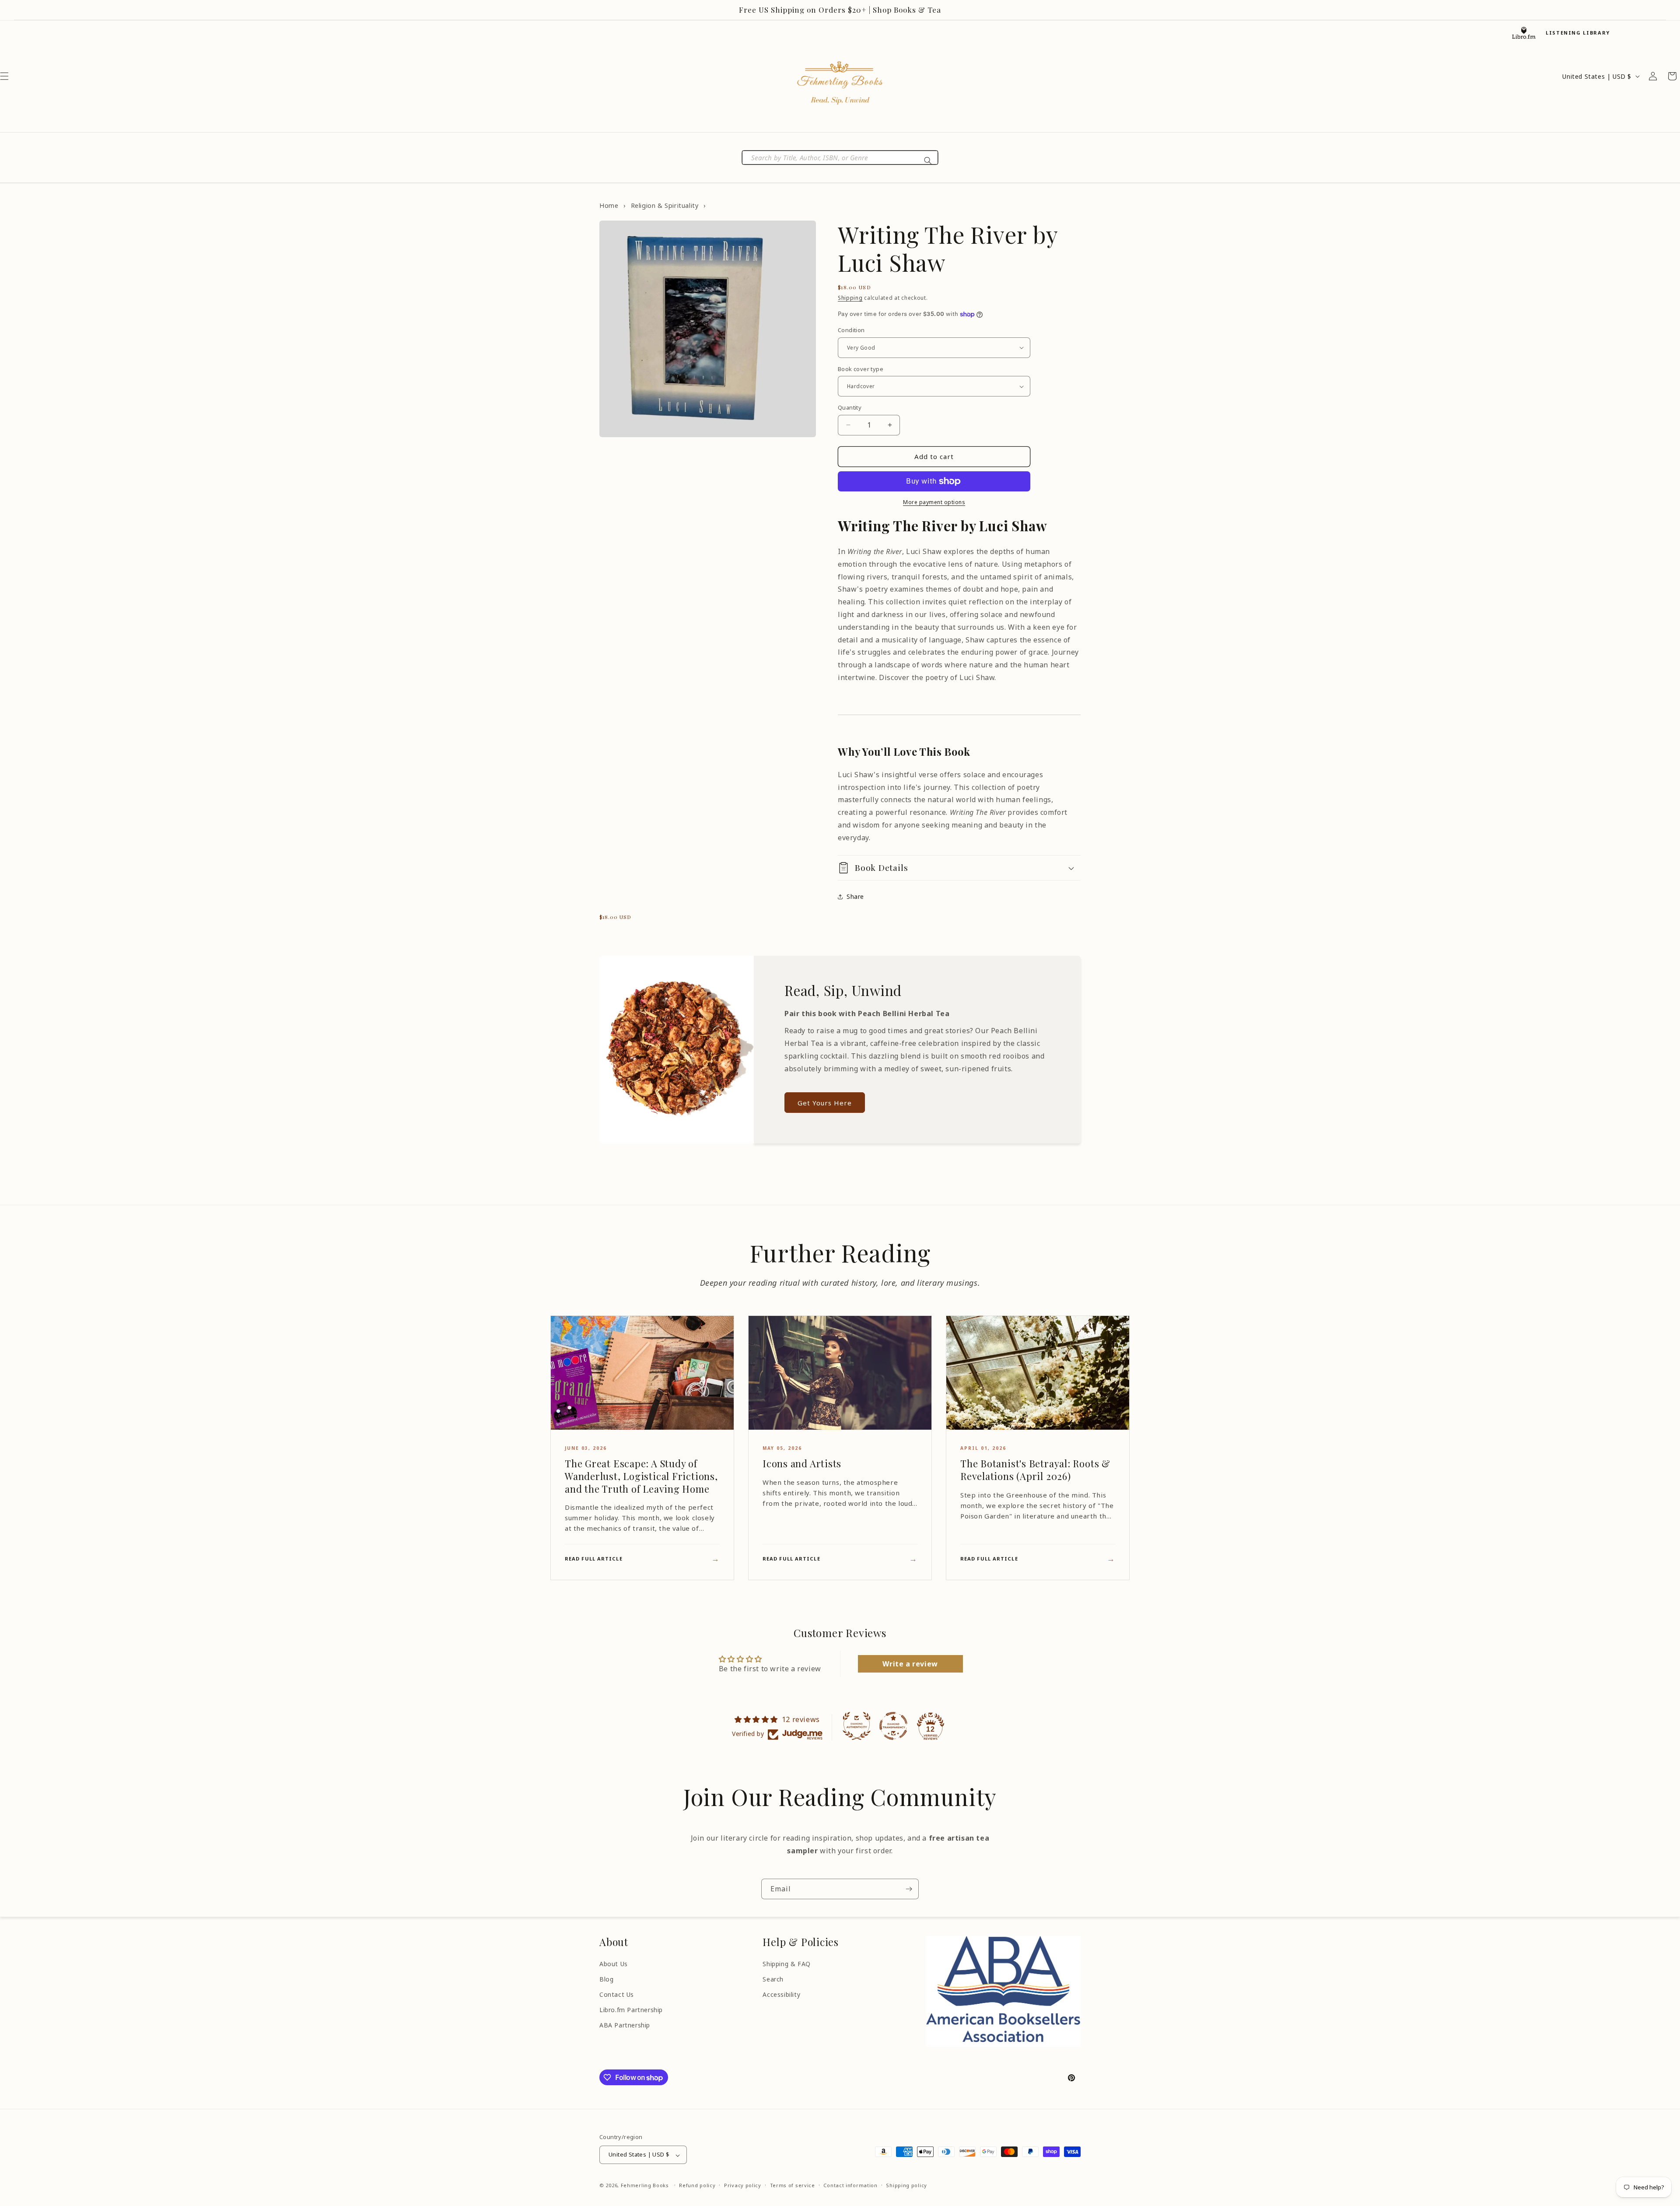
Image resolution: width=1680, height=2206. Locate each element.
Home (609, 205)
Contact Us (617, 1994)
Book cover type (861, 369)
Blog (606, 1979)
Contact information (850, 2185)
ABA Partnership (625, 2025)
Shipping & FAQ (786, 1964)
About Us (614, 1964)
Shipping (850, 298)
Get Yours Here (825, 1103)
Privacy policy (743, 2185)
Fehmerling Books (645, 2186)
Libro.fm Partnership (631, 2010)
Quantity (850, 407)
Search (773, 1979)
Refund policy (697, 2185)
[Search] (928, 161)
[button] (959, 868)
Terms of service (793, 2185)
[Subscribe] (909, 1889)
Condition (851, 330)
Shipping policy (906, 2185)
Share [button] (855, 896)
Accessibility (781, 1994)
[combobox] (840, 158)
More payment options (934, 502)
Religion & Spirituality (665, 205)
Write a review (910, 1664)
